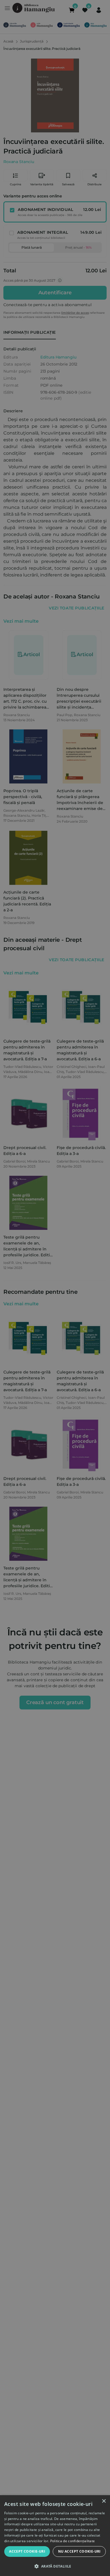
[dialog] (55, 2536)
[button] (55, 2566)
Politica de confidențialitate (73, 2541)
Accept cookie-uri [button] (27, 2551)
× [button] (104, 2501)
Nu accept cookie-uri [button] (79, 2551)
